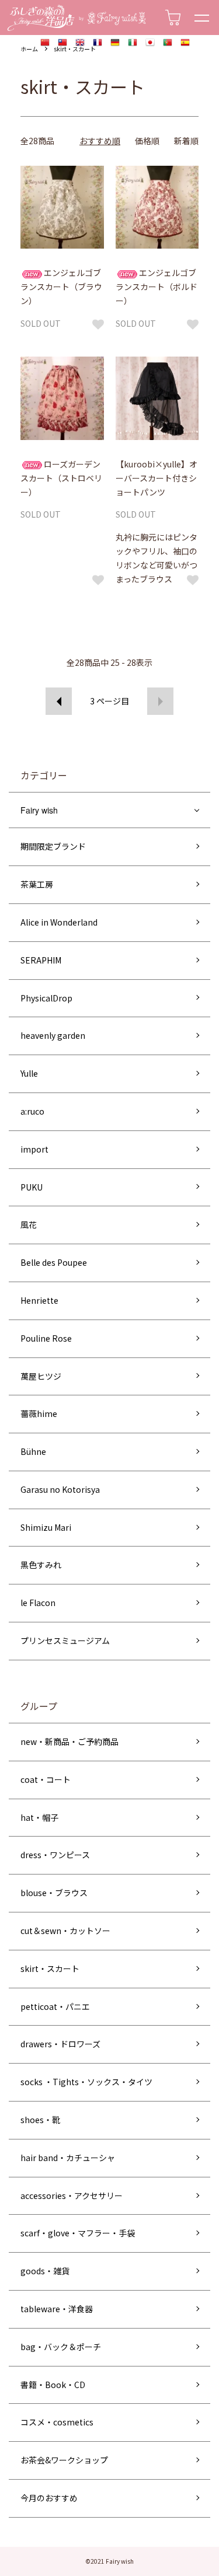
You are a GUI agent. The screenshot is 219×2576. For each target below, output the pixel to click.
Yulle (29, 1073)
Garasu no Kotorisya (60, 1489)
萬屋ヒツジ (41, 1376)
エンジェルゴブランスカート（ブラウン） (61, 287)
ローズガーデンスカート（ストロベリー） (61, 478)
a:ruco (32, 1111)
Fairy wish (39, 810)
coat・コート (46, 1779)
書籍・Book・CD (53, 2385)
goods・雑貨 (45, 2271)
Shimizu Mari (46, 1527)
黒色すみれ (41, 1565)
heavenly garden (53, 1035)
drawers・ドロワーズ (60, 2044)
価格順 (147, 141)
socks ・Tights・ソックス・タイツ (86, 2082)
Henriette (39, 1300)
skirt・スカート (75, 49)
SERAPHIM (41, 960)
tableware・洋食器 (57, 2309)
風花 (29, 1224)
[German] (115, 43)
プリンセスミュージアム (65, 1640)
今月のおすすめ (49, 2498)
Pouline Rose (46, 1338)
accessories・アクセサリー (72, 2195)
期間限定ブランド (53, 846)
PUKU (32, 1187)
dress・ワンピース (55, 1855)
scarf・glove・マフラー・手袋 (78, 2233)
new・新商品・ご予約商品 (69, 1741)
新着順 (186, 141)
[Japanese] (150, 43)
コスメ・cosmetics (57, 2422)
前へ (59, 701)
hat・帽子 (39, 1817)
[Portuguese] (168, 43)
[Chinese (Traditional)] (62, 43)
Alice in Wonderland (59, 922)
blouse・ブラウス (54, 1893)
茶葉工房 (37, 884)
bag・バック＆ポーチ (61, 2347)
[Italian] (133, 43)
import (34, 1149)
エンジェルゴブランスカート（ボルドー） (157, 287)
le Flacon (38, 1603)
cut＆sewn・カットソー (65, 1931)
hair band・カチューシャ (68, 2158)
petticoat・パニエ (55, 2006)
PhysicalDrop (46, 998)
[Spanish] (185, 43)
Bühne (33, 1451)
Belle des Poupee (54, 1262)
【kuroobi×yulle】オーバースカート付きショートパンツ (157, 478)
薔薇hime (39, 1413)
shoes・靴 (40, 2120)
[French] (98, 43)
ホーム (29, 49)
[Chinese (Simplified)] (45, 43)
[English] (80, 43)
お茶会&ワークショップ (64, 2460)
